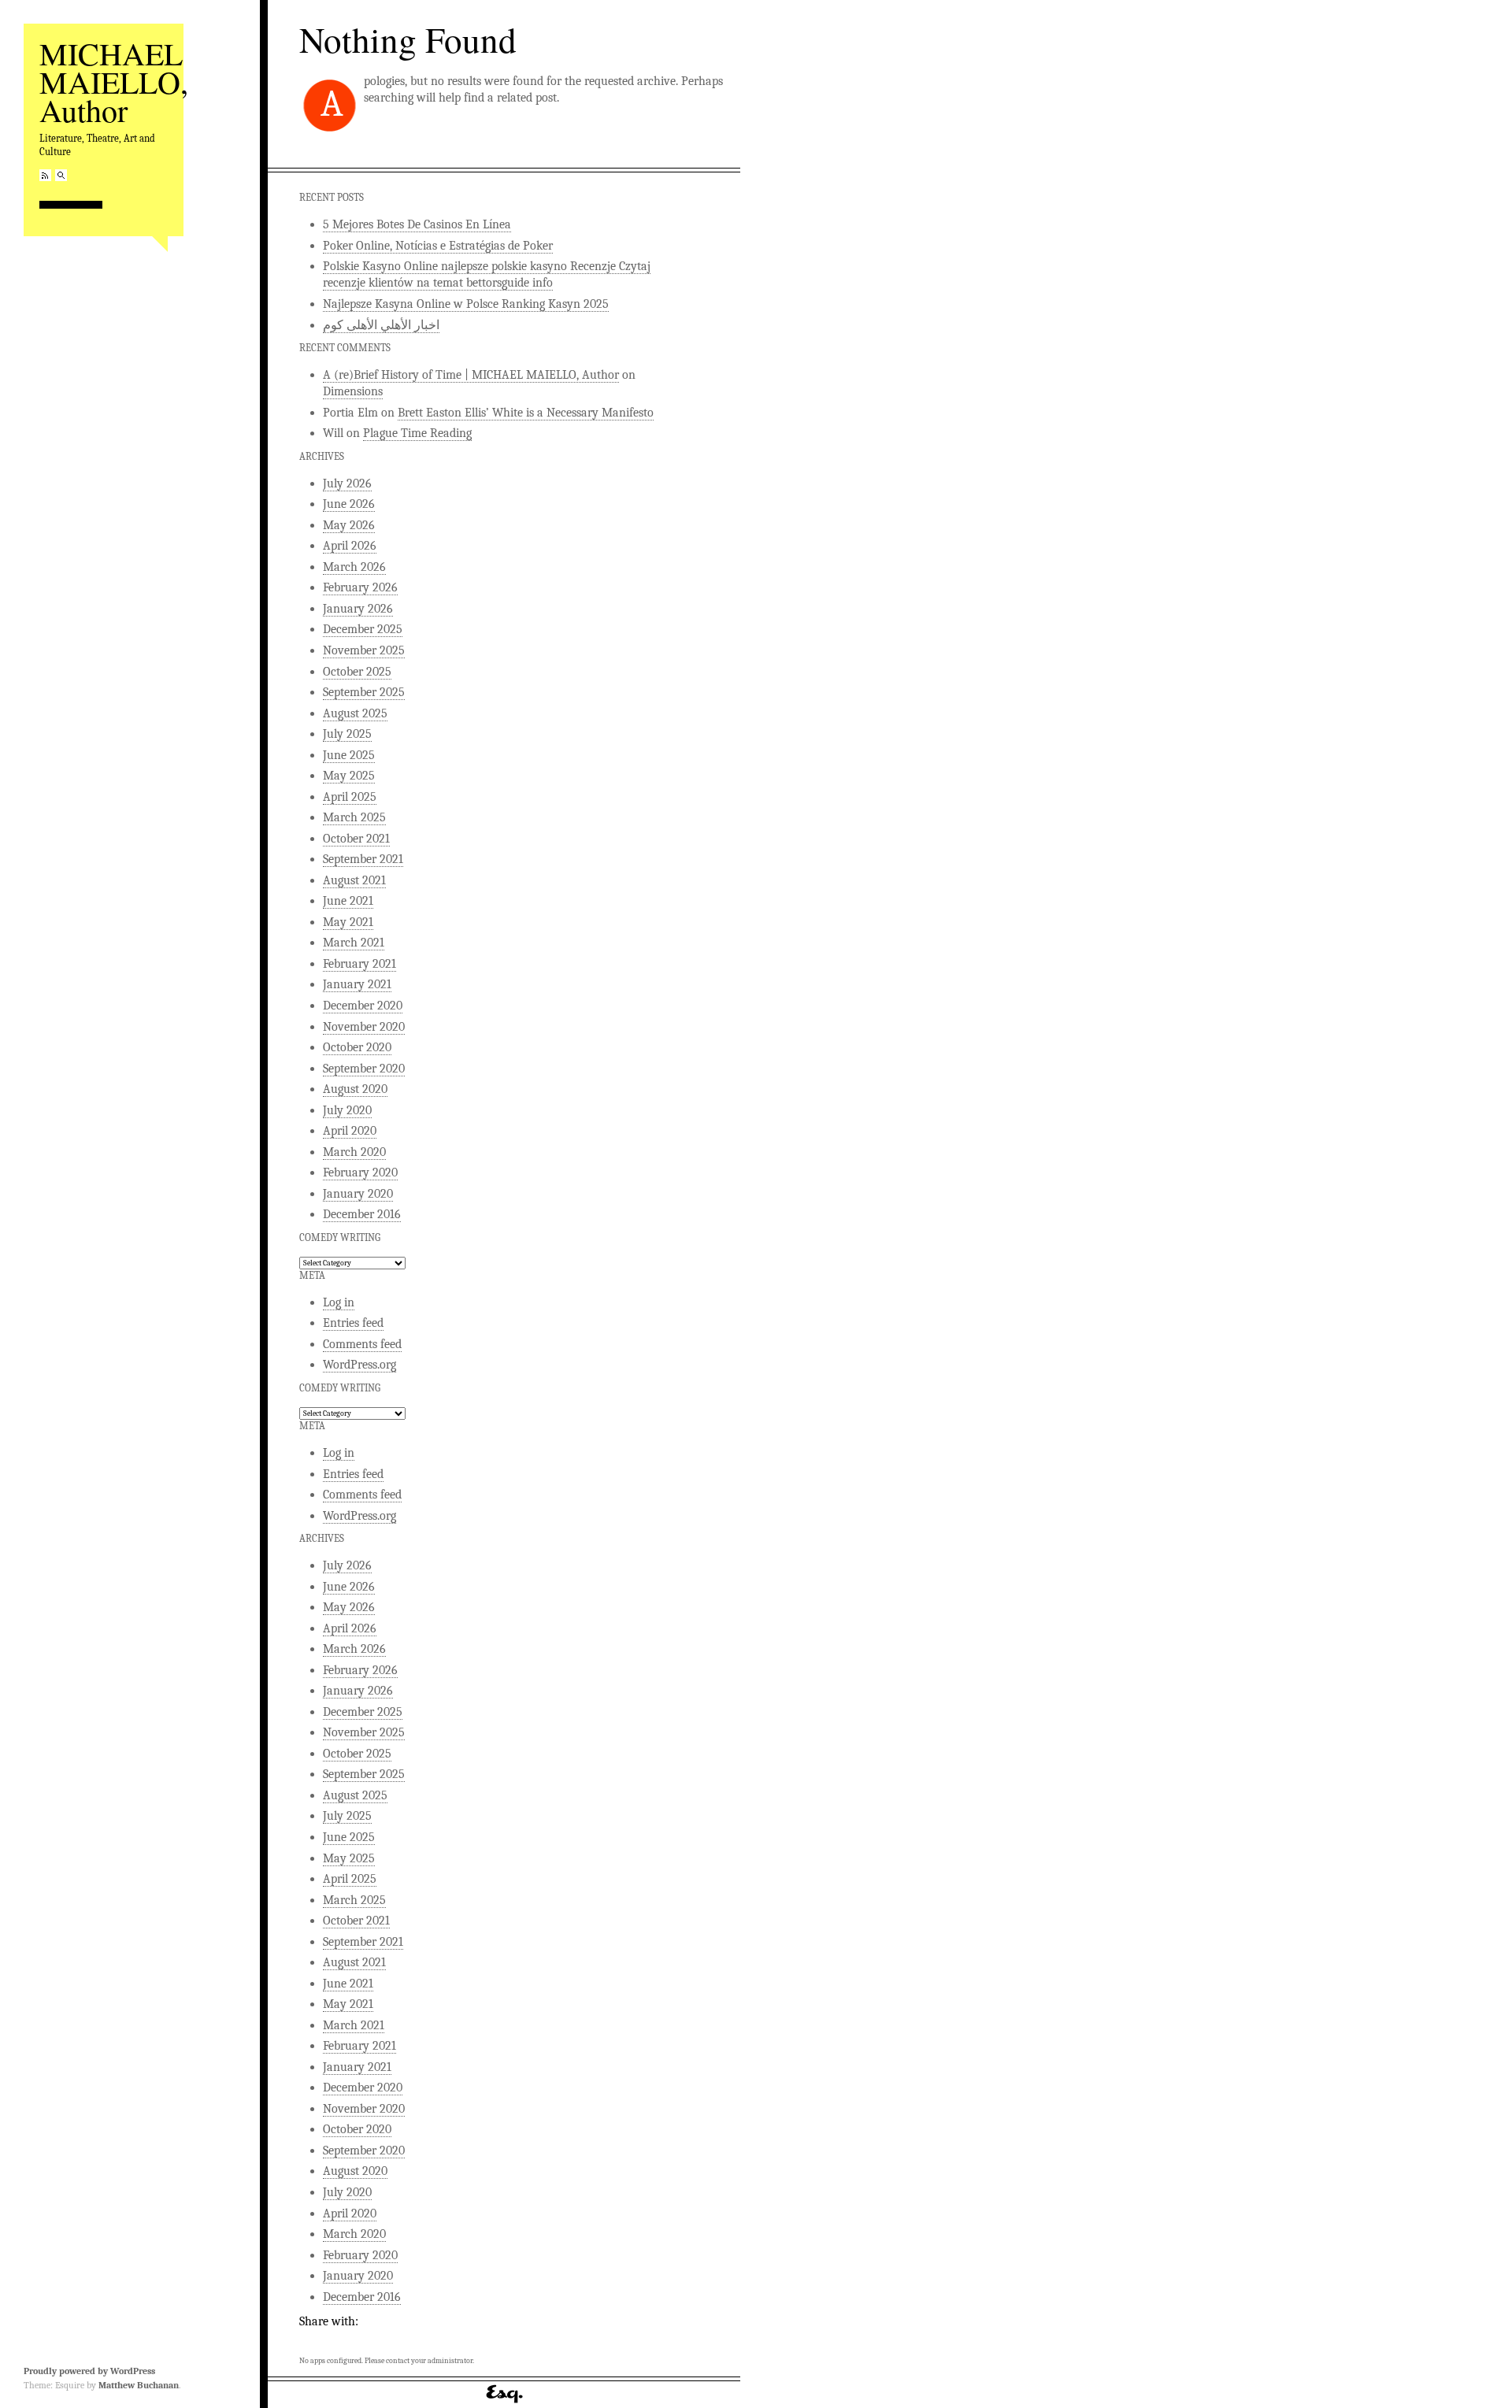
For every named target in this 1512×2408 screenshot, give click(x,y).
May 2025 (349, 776)
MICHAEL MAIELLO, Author (114, 82)
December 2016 (362, 1214)
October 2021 (356, 839)
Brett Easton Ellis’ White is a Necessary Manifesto (526, 413)
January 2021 (357, 984)
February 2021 (359, 964)
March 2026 (354, 567)
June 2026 (349, 504)
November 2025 (364, 650)
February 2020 (360, 1173)
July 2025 (347, 734)
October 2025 (357, 672)
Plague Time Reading (417, 433)
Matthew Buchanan (139, 2385)
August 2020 (355, 1089)
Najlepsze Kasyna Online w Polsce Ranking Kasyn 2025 (466, 304)
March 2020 (354, 1152)
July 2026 (347, 483)
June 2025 (349, 755)
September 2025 (364, 692)
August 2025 (355, 713)
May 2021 (348, 922)
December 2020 (363, 1006)
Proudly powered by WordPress (89, 2371)
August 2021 (354, 880)
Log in (339, 1302)
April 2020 (350, 1131)
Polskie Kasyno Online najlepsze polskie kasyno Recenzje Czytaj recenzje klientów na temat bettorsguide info (487, 274)
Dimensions (353, 391)
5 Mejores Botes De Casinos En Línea (417, 224)
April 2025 (350, 797)
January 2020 (358, 1194)
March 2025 (354, 817)
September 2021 (363, 859)
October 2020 (357, 1047)
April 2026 (350, 546)
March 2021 (354, 943)
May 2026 (349, 525)
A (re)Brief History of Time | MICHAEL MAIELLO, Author (471, 375)
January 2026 (358, 609)
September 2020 (364, 1069)
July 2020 (347, 1110)
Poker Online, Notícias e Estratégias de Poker (438, 246)
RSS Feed (45, 175)
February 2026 (360, 587)
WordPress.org (359, 1365)
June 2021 (348, 901)
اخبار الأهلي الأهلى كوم (381, 325)
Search (61, 175)
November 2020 (364, 1027)
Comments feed (362, 1344)
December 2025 (363, 629)
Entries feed (353, 1323)
